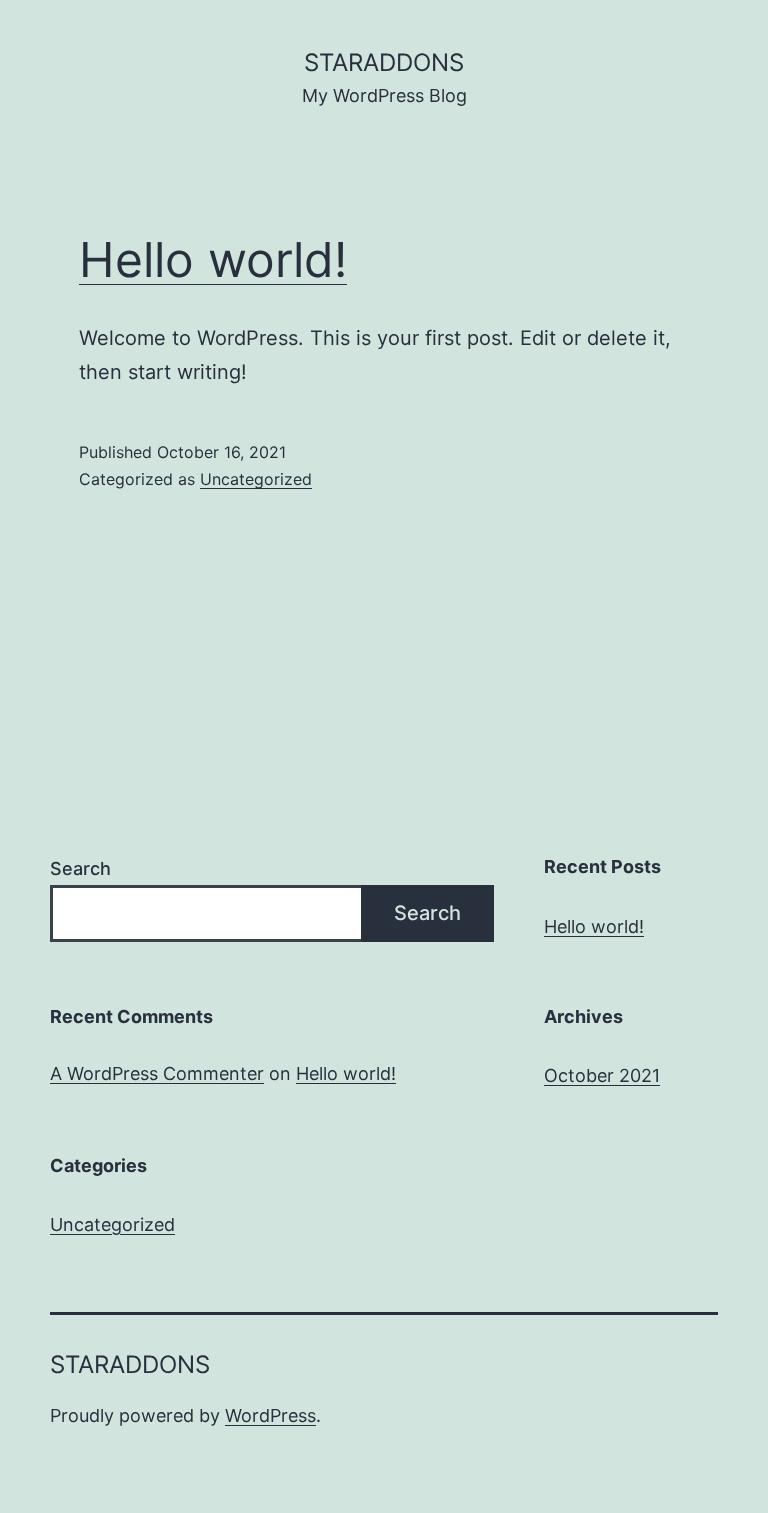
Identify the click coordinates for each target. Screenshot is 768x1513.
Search (80, 868)
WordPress (270, 1415)
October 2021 (602, 1075)
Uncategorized (256, 479)
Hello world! (213, 259)
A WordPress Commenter (157, 1073)
